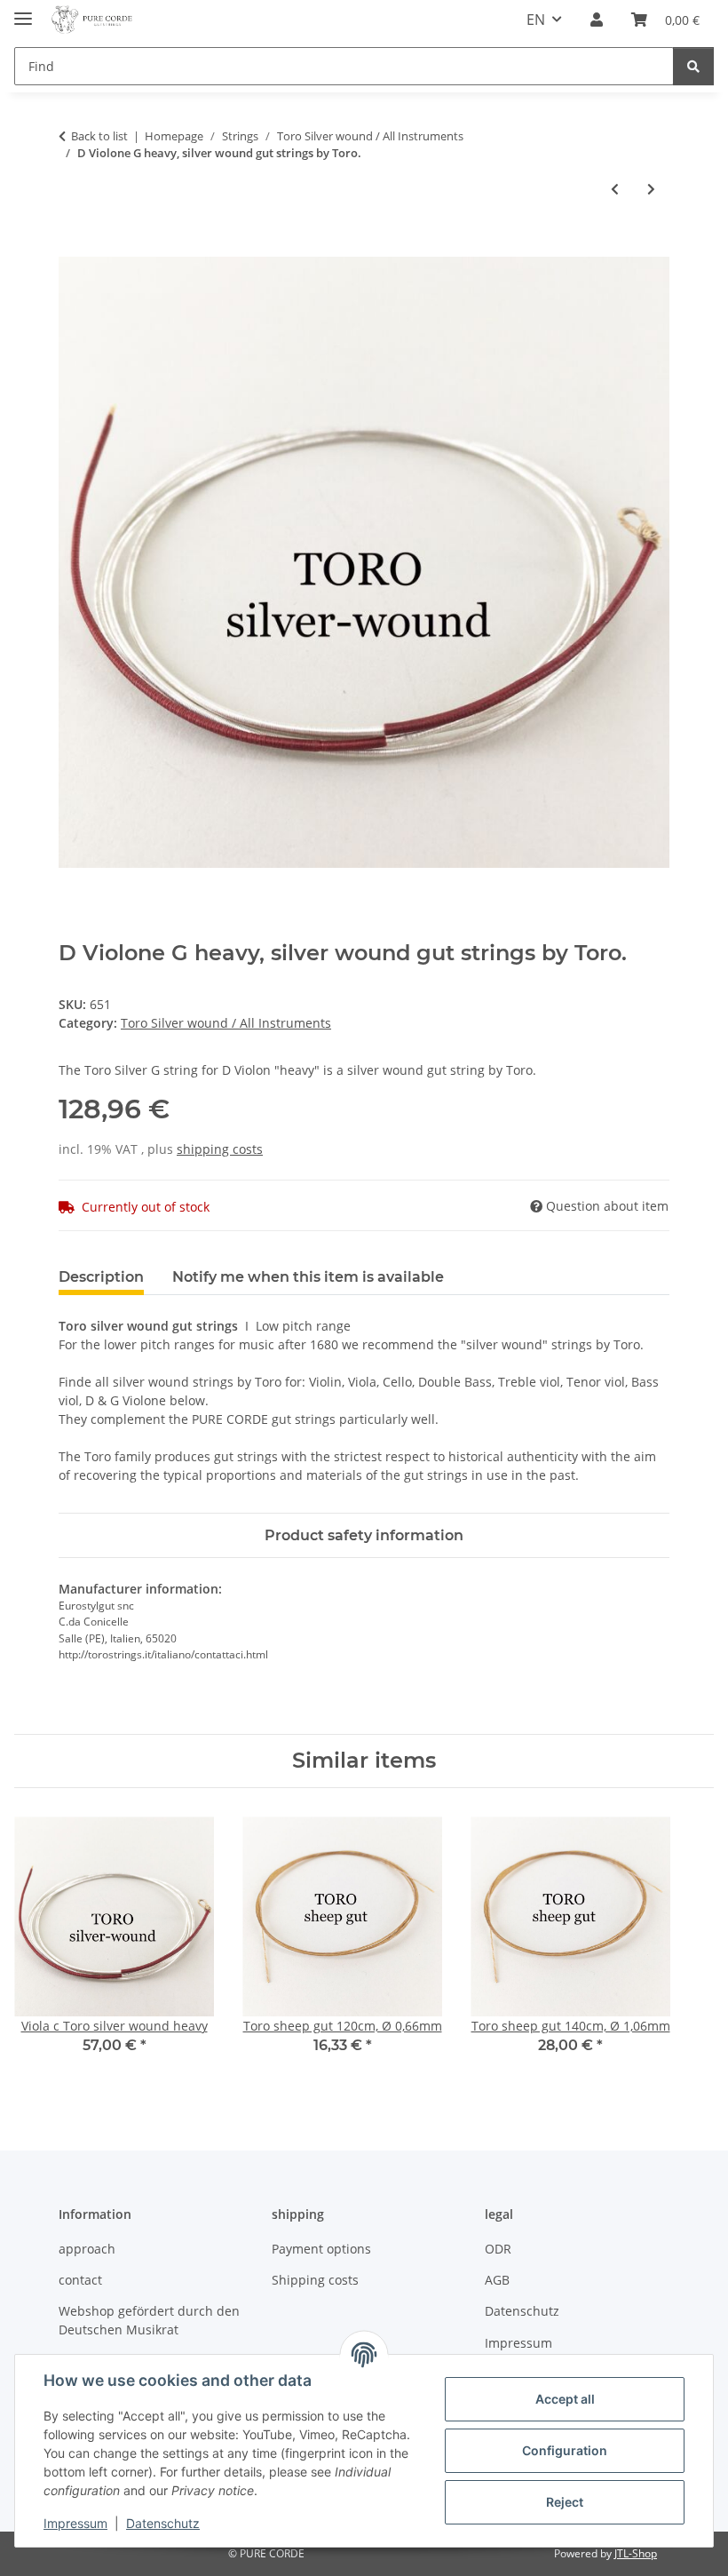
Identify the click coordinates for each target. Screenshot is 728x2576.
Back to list (99, 136)
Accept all (565, 2399)
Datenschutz (163, 2523)
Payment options (321, 2249)
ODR (498, 2249)
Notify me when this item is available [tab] (308, 1277)
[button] (597, 20)
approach (87, 2249)
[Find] (693, 66)
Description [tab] (101, 1277)
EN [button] (536, 20)
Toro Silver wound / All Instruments (226, 1023)
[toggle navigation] (23, 11)
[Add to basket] (73, 247)
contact (80, 2280)
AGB (497, 2280)
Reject (565, 2502)
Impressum (75, 2523)
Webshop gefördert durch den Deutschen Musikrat (149, 2320)
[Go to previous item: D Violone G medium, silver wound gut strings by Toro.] (615, 189)
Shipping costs (315, 2280)
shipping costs (220, 1149)
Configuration (565, 2450)
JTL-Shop (636, 2553)
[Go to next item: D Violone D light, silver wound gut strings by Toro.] (651, 189)
